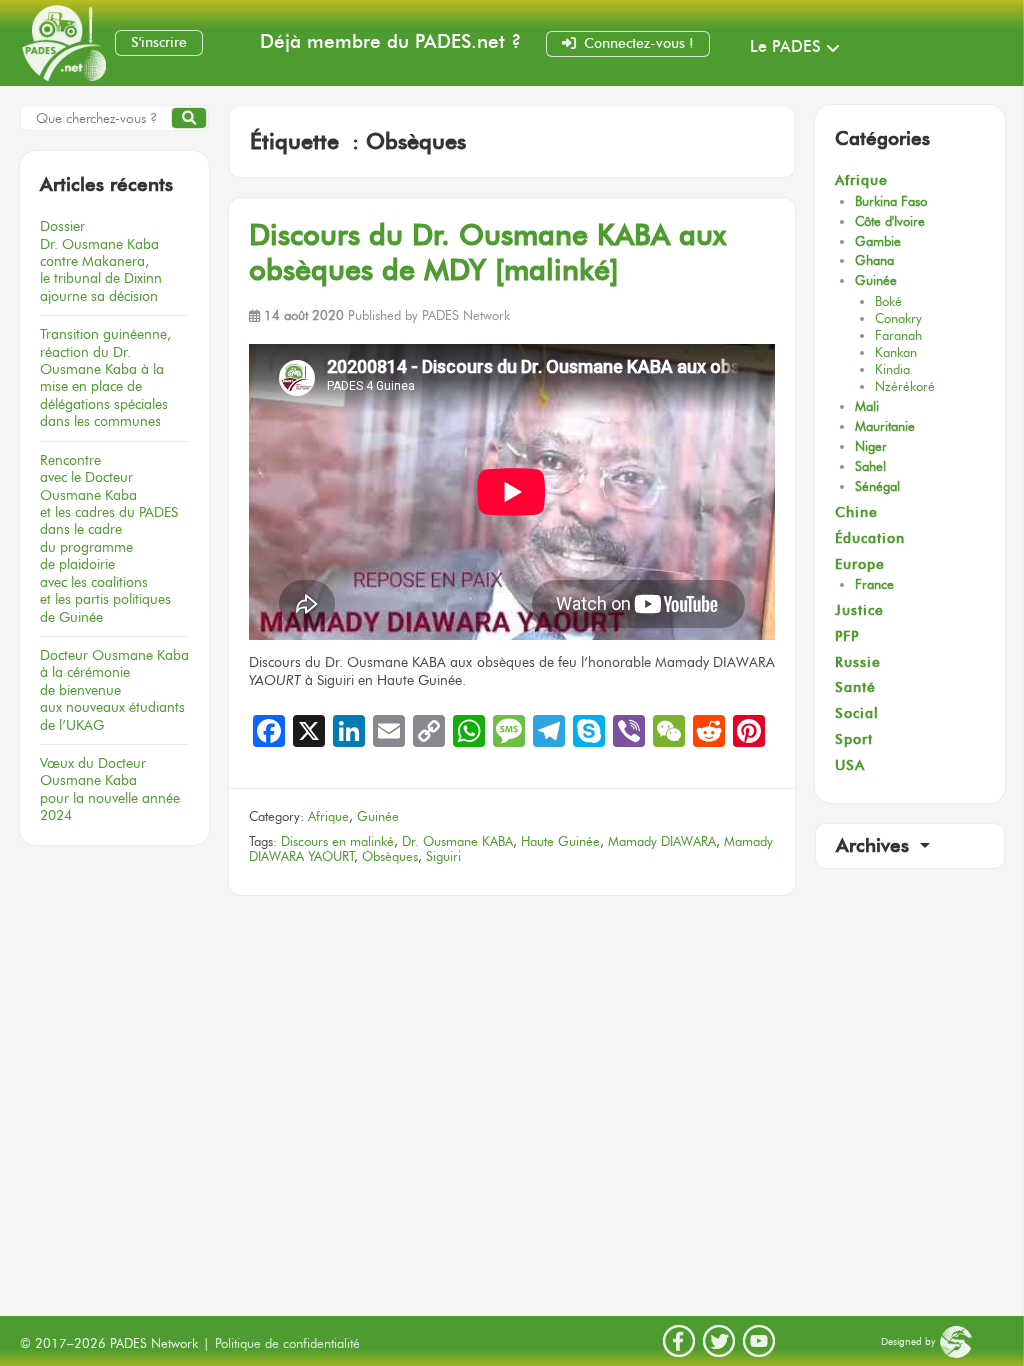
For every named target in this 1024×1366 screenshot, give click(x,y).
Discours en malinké (337, 841)
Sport (854, 739)
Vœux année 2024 (110, 789)
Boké (888, 301)
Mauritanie (885, 426)
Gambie (878, 241)
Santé (855, 687)
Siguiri (443, 856)
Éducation (870, 538)
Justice (859, 610)
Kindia (892, 369)
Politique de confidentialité (287, 1343)
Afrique (328, 816)
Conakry (898, 318)
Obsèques (390, 856)
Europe (860, 564)
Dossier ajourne (101, 261)
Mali (867, 406)
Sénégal (877, 486)
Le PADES (785, 46)
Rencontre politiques (109, 538)
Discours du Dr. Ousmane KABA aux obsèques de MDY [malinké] (487, 252)
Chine (856, 512)
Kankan (896, 352)
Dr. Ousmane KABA (457, 841)
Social (857, 713)
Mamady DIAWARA (662, 841)
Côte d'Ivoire (890, 221)
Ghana (874, 260)
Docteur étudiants (114, 690)
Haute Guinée (560, 841)
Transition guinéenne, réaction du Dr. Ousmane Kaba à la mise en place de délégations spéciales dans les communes (105, 377)
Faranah (898, 335)
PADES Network (466, 315)
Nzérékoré (905, 386)
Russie (858, 662)
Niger (871, 446)
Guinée (378, 816)
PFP (847, 636)
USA (850, 765)
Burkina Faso (891, 201)
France (874, 584)
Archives (875, 845)
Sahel (870, 466)
